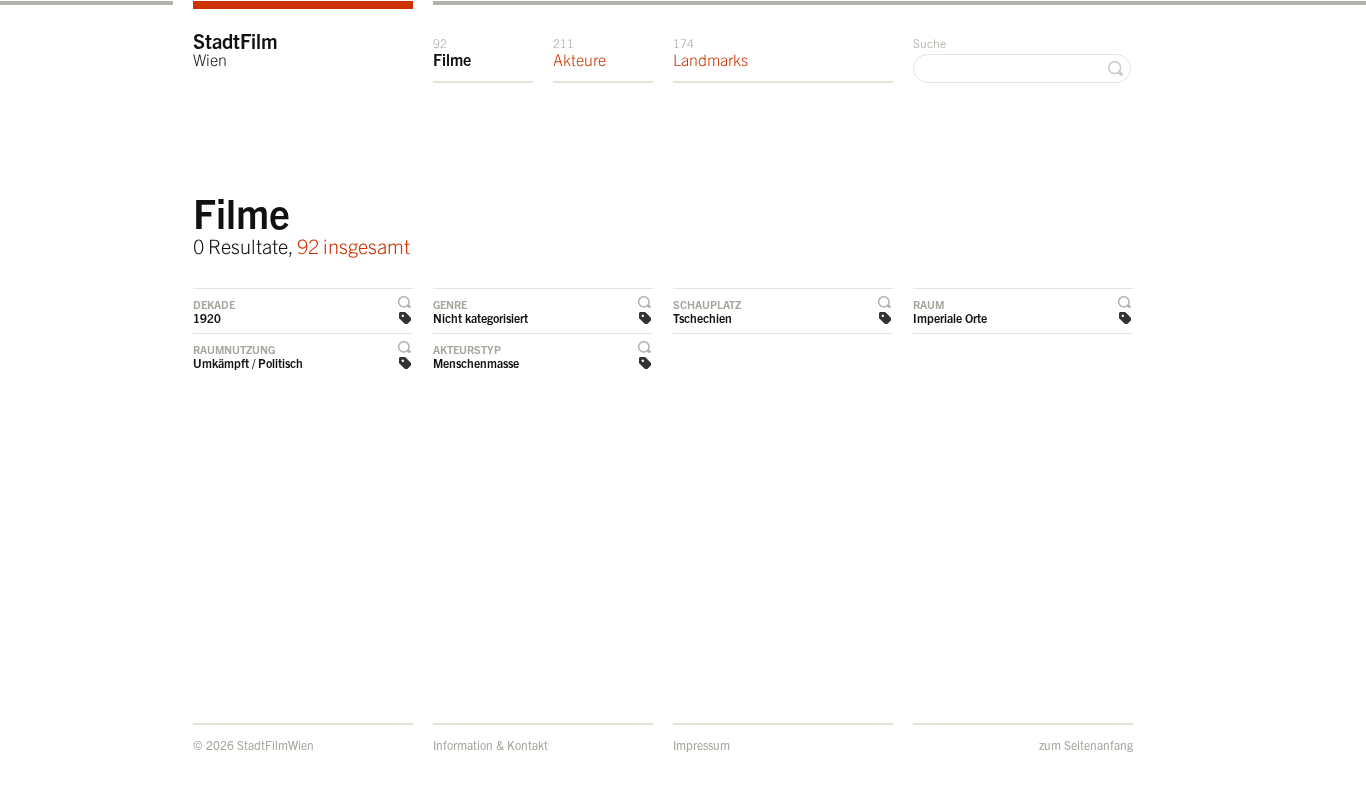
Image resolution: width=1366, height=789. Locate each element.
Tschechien (702, 317)
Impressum (701, 744)
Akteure (579, 52)
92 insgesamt (353, 245)
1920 (207, 317)
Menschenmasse (476, 362)
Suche (929, 42)
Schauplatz (707, 304)
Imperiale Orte (950, 317)
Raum (928, 304)
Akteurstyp (467, 349)
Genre (450, 304)
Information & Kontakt (490, 744)
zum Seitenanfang (1086, 744)
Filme (452, 52)
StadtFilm (235, 48)
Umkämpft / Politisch (248, 362)
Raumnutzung (234, 349)
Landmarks (710, 52)
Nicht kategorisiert (480, 317)
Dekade (214, 304)
